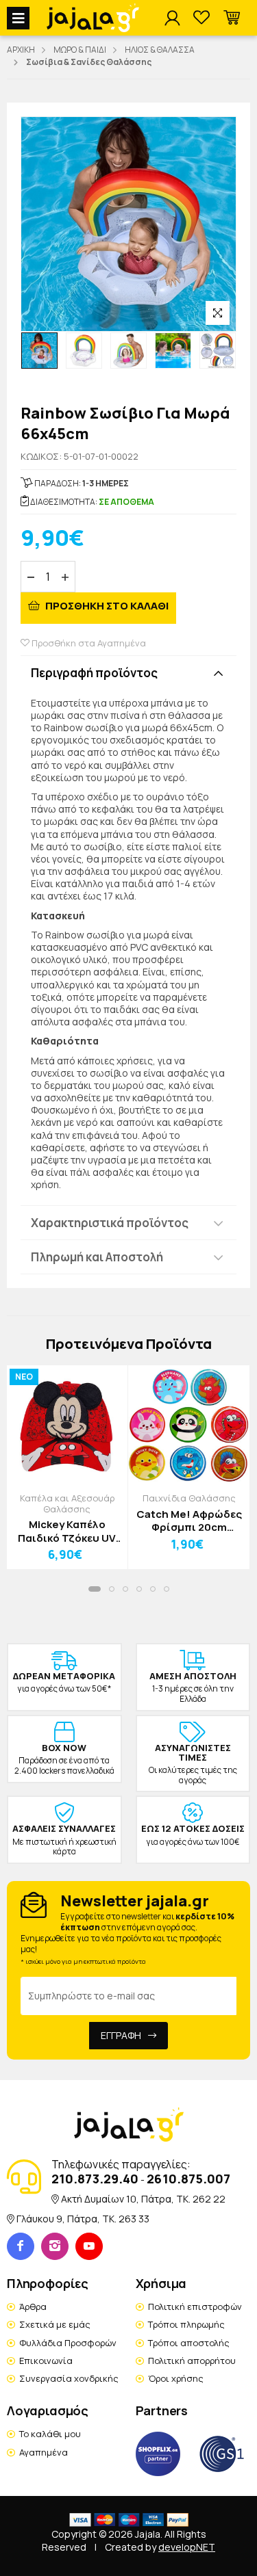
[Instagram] (55, 2246)
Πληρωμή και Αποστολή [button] (97, 1257)
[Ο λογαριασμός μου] (172, 18)
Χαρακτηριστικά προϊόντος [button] (110, 1223)
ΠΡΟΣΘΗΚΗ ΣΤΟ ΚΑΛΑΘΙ (106, 606)
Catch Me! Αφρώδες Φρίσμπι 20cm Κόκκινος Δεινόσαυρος (189, 1521)
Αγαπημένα (44, 2452)
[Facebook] (21, 2246)
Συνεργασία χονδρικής (69, 2378)
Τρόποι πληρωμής (186, 2324)
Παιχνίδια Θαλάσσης (189, 1498)
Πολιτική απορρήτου (192, 2361)
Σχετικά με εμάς (55, 2324)
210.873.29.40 (95, 2179)
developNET (187, 2547)
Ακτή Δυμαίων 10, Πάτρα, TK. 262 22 (143, 2199)
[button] (232, 18)
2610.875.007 (188, 2179)
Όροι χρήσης (176, 2378)
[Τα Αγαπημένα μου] (201, 18)
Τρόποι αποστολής (189, 2343)
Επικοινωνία (46, 2361)
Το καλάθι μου (50, 2434)
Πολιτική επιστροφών (195, 2306)
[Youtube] (89, 2246)
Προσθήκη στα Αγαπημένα (88, 643)
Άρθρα (33, 2306)
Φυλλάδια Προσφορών (68, 2343)
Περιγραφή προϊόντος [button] (94, 673)
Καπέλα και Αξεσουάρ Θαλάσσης (67, 1503)
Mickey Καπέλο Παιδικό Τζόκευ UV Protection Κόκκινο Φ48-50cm (67, 1531)
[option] (39, 351)
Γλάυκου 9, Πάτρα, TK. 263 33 (83, 2219)
